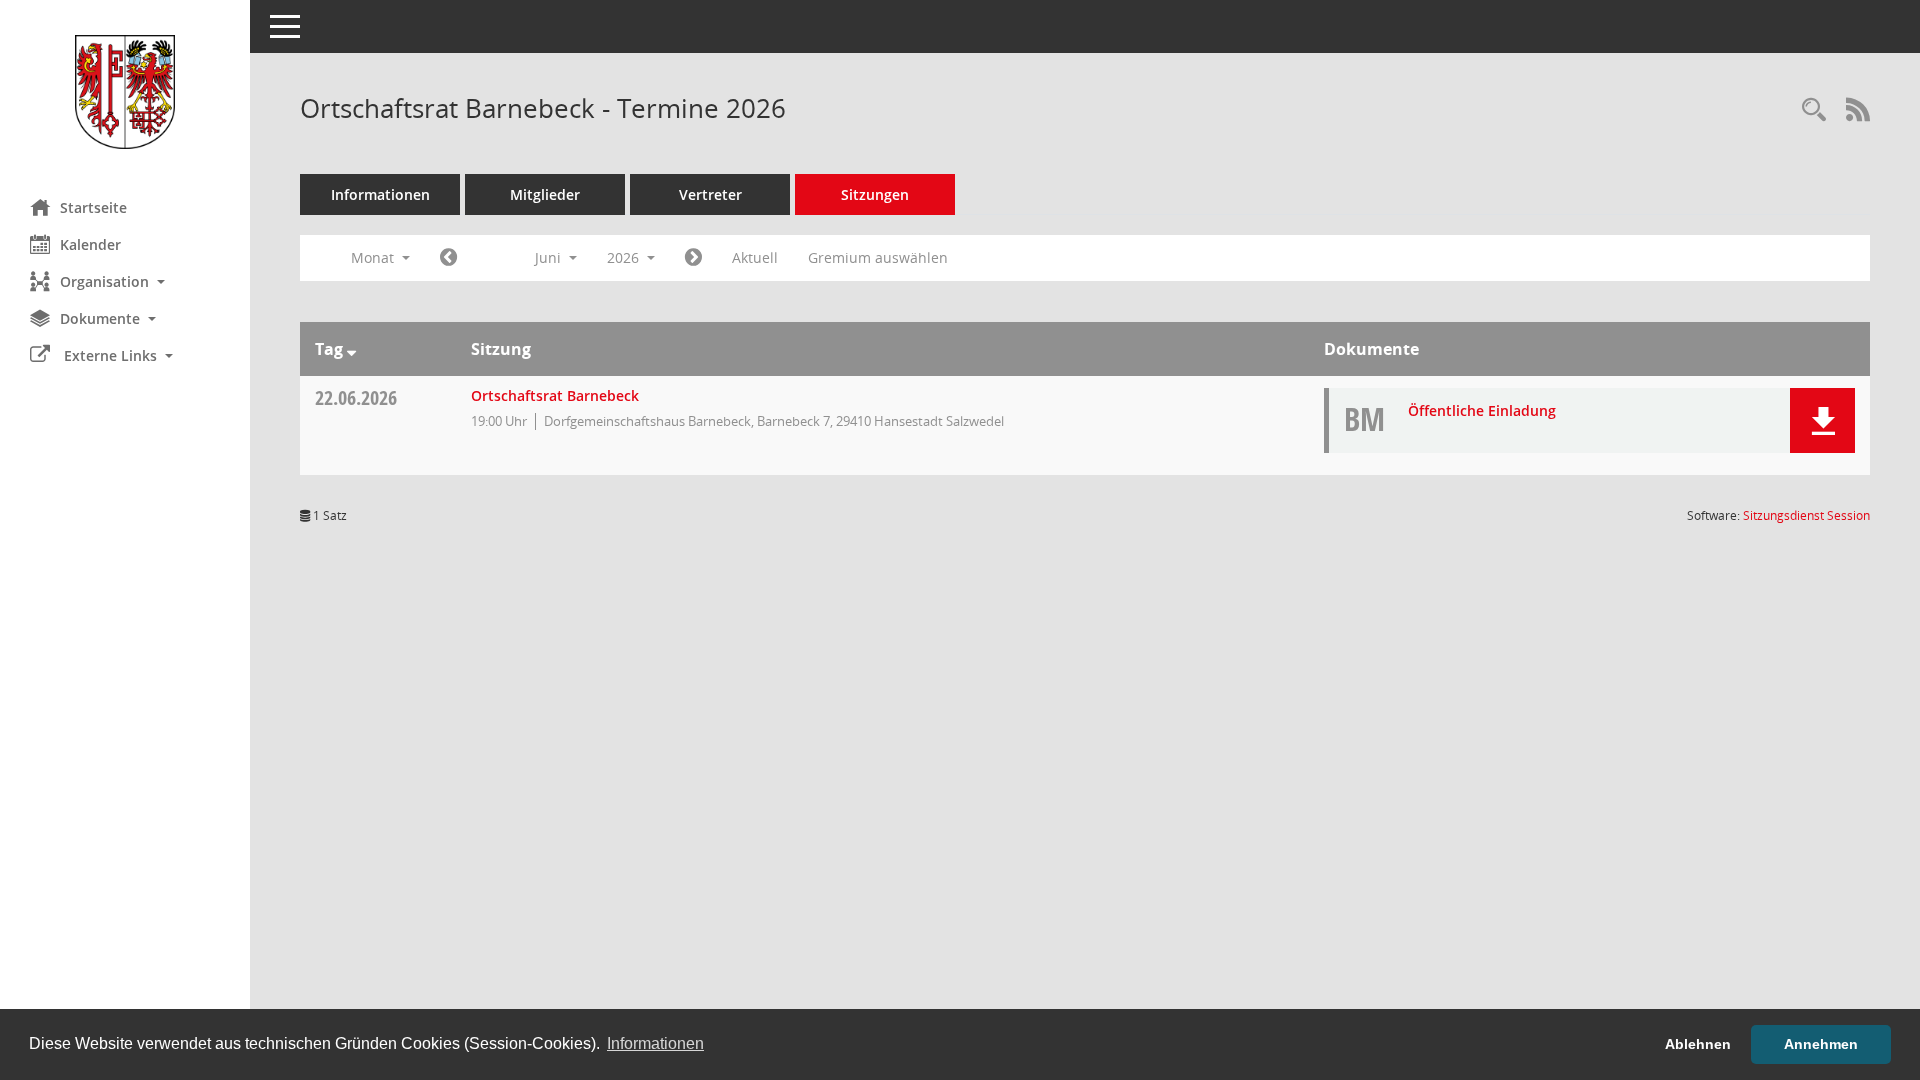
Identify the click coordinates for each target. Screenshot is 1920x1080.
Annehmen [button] (1821, 1044)
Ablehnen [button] (1698, 1044)
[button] (125, 281)
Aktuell (755, 257)
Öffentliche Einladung (1482, 410)
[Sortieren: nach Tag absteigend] (351, 349)
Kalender (90, 244)
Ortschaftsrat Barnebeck (555, 395)
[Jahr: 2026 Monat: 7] (693, 258)
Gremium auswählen (878, 257)
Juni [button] (550, 257)
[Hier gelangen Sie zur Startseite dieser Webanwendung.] (125, 92)
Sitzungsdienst (1806, 515)
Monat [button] (374, 257)
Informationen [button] (655, 1043)
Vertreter (710, 194)
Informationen (380, 194)
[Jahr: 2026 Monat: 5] (448, 258)
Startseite (93, 207)
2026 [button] (625, 257)
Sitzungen (875, 194)
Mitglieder (545, 194)
